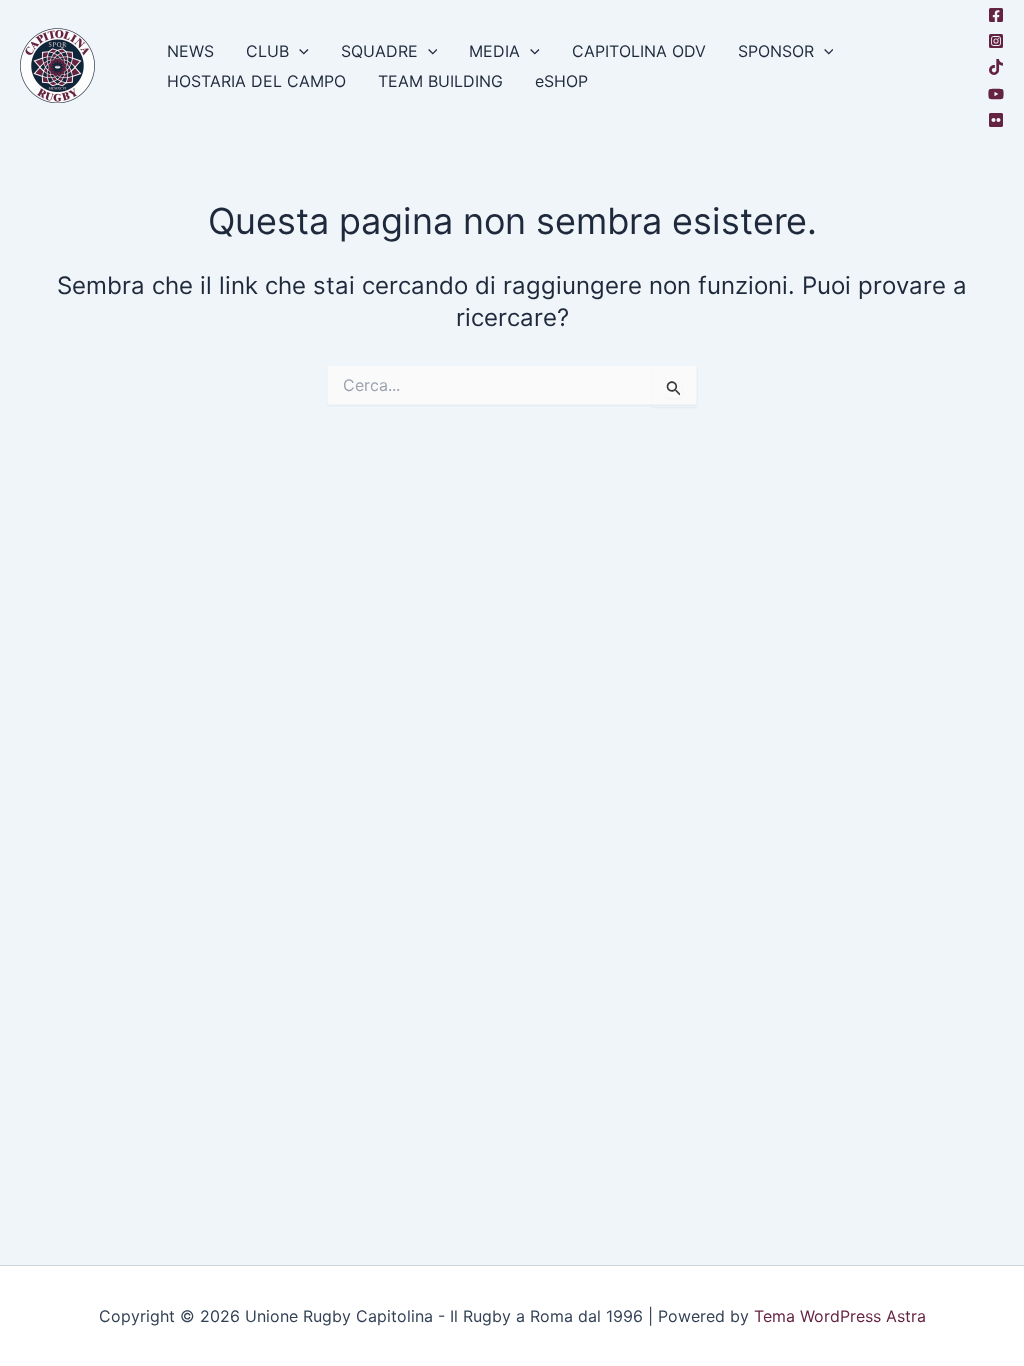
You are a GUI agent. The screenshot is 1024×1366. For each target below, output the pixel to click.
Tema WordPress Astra (840, 1316)
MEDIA (494, 51)
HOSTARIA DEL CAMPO (256, 81)
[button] (299, 51)
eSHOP (561, 81)
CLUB (267, 51)
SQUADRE (379, 51)
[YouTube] (996, 94)
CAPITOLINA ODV (639, 51)
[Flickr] (996, 120)
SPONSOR (776, 51)
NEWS (190, 51)
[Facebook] (996, 15)
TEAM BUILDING (440, 81)
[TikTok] (996, 67)
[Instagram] (996, 41)
